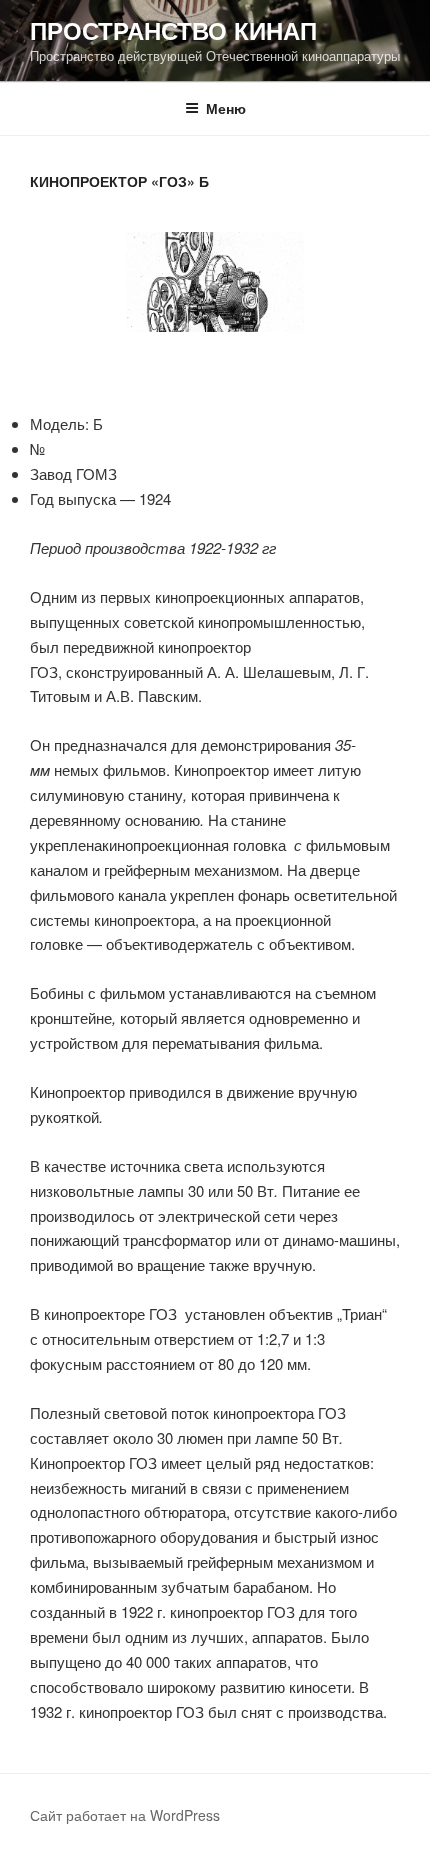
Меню (226, 108)
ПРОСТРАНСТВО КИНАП (173, 30)
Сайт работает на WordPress (125, 1815)
